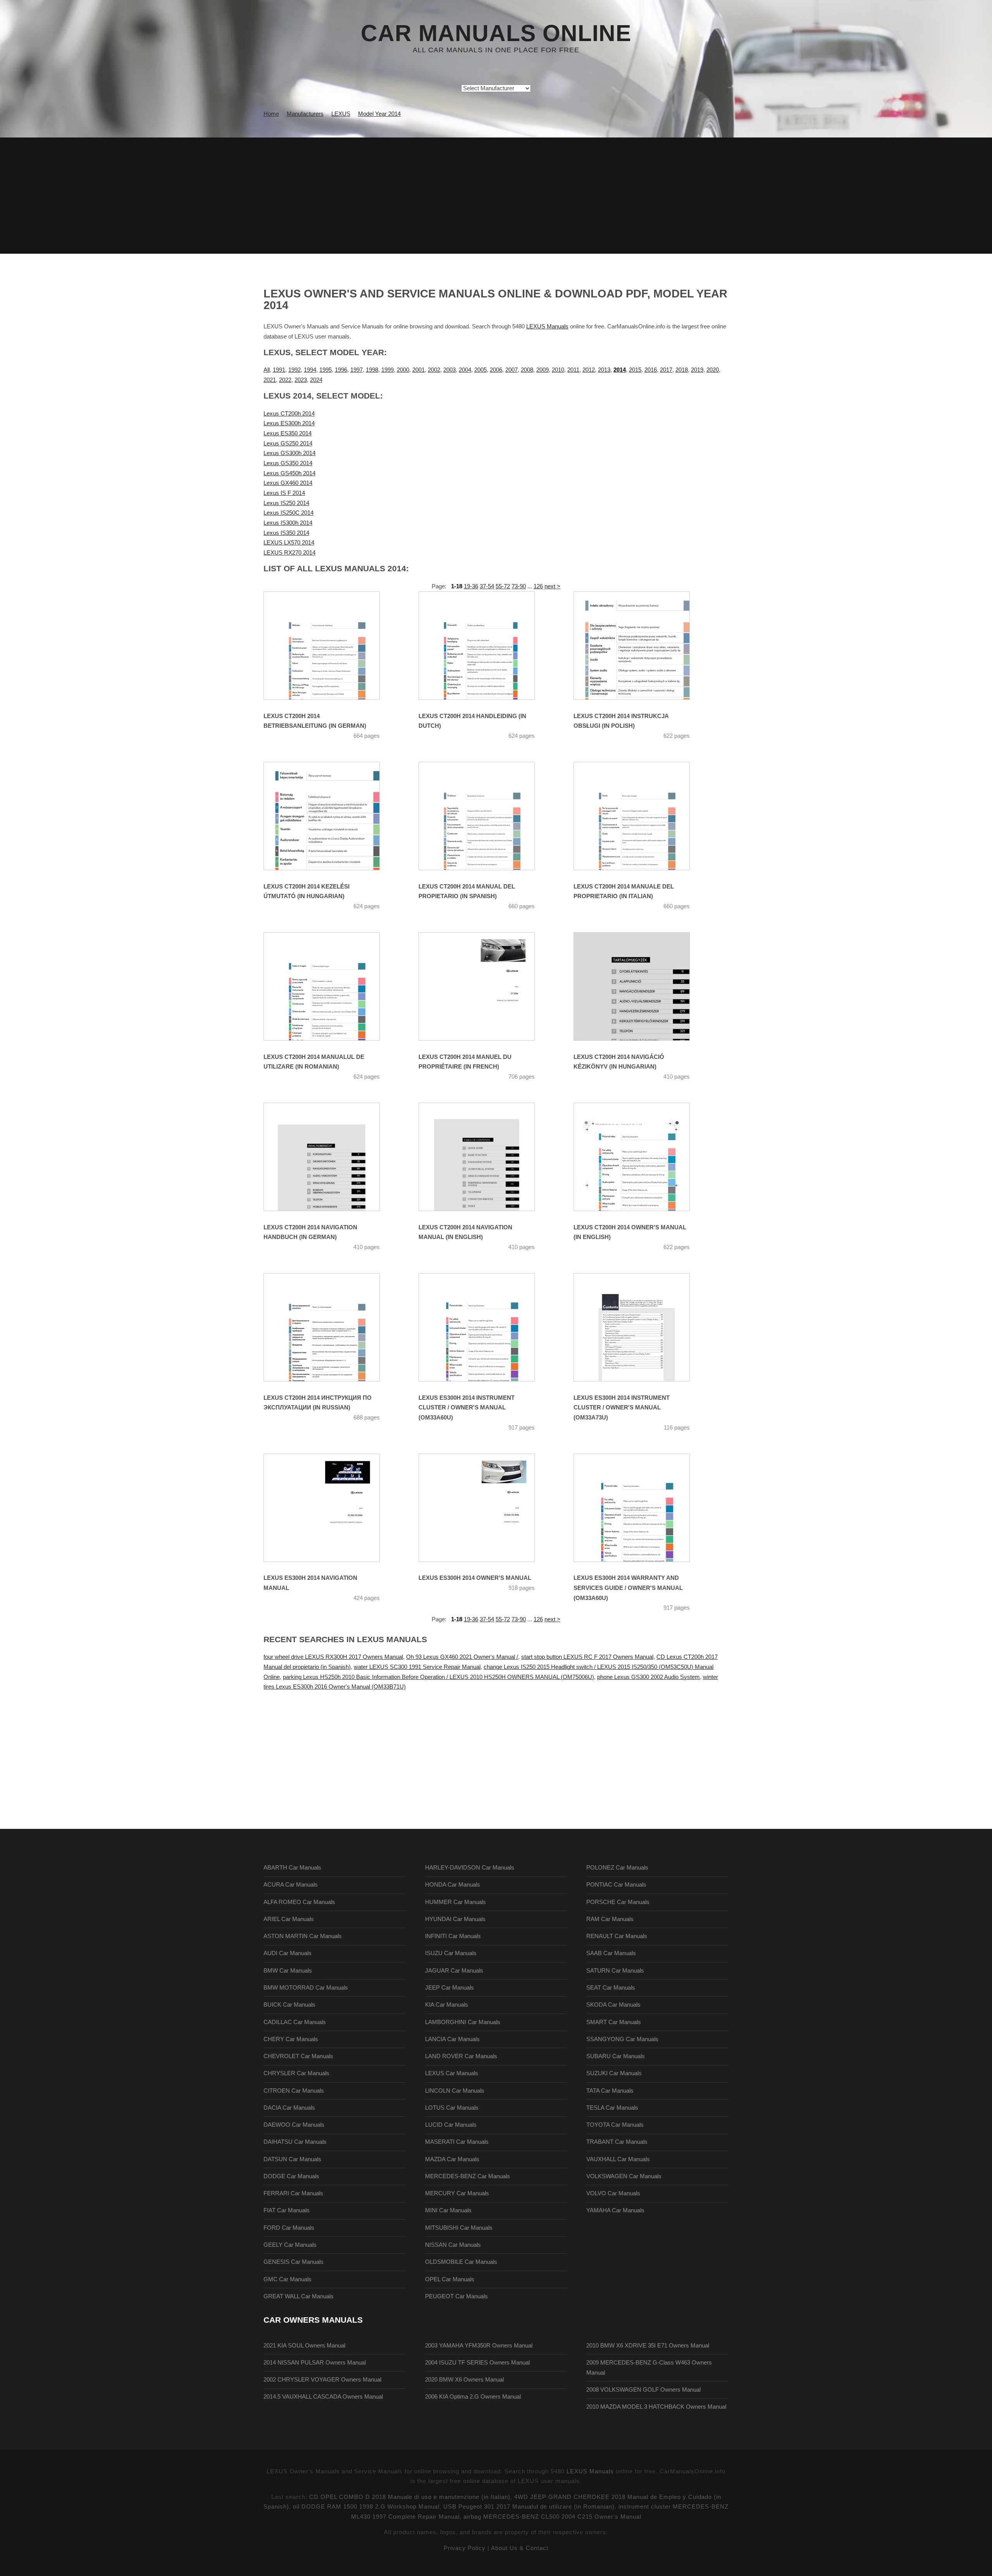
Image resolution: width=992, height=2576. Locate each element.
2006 (496, 370)
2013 (604, 370)
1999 (387, 370)
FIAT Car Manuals (287, 2210)
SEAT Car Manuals (611, 1988)
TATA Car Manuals (610, 2091)
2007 (511, 370)
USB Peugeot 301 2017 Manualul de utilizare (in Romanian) (529, 2507)
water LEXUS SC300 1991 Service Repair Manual (417, 1667)
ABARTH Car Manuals (292, 1868)
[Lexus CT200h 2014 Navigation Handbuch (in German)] (331, 1157)
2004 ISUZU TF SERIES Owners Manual (477, 2363)
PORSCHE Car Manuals (618, 1902)
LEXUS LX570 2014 (289, 543)
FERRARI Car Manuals (293, 2193)
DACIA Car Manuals (289, 2108)
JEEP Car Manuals (449, 1988)
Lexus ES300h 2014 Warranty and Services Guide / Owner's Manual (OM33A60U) (628, 1588)
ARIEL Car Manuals (289, 1919)
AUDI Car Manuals (288, 1953)
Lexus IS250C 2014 (288, 513)
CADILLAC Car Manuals (295, 2022)
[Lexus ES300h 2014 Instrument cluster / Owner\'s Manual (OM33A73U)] (641, 1327)
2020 (713, 370)
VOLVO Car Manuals (613, 2193)
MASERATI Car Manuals (457, 2142)
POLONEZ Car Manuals (617, 1868)
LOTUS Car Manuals (452, 2108)
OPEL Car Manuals (450, 2279)
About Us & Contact (520, 2548)
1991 (279, 370)
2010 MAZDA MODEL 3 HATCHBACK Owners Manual (656, 2407)
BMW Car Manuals (288, 1971)
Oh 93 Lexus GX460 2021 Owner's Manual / (462, 1657)
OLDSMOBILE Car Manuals (461, 2262)
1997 (356, 370)
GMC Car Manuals (288, 2279)
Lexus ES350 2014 (288, 433)
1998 (372, 370)
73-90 (519, 586)
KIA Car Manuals (447, 2005)
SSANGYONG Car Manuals (622, 2039)
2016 (651, 370)
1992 (294, 370)
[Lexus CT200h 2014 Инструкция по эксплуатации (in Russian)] (331, 1327)
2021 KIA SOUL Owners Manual (304, 2346)
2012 (589, 370)
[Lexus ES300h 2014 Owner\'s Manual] (486, 1508)
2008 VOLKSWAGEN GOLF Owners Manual (643, 2390)
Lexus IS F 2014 (284, 493)
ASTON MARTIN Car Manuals (303, 1936)
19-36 (471, 586)
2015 (635, 370)
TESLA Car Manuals (612, 2108)
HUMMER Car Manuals (456, 1902)
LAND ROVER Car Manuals (461, 2056)
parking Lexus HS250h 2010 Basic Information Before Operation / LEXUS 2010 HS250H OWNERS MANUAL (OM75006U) (438, 1677)
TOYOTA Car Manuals (615, 2125)
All (267, 370)
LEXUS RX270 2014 (289, 553)
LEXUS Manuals (547, 327)
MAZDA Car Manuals (452, 2159)
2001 (418, 370)
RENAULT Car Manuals (617, 1936)
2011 (573, 370)
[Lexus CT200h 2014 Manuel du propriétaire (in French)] (486, 986)
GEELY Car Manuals (290, 2245)
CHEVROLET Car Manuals (298, 2056)
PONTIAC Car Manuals (616, 1885)
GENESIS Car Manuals (294, 2262)
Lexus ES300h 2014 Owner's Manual (475, 1578)
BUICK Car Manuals (289, 2005)
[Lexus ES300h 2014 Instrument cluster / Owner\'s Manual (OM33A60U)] (486, 1327)
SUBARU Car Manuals (616, 2056)
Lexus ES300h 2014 (289, 423)
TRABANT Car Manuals (617, 2142)
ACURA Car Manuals (291, 1885)
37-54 (487, 586)
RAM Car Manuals (610, 1919)
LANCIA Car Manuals (452, 2039)
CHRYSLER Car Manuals (296, 2073)
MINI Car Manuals (448, 2210)
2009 (542, 370)
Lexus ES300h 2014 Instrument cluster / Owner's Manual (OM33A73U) (622, 1408)
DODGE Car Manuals (291, 2176)
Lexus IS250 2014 (286, 503)
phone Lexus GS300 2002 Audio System (648, 1677)
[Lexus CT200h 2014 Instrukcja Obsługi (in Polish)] (641, 646)
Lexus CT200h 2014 (289, 414)
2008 (527, 370)
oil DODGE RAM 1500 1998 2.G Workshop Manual (366, 2507)
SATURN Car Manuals (615, 1971)
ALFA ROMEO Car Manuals (299, 1902)
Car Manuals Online (496, 33)
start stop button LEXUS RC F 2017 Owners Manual (587, 1657)
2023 (301, 380)
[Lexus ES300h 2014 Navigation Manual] (331, 1508)
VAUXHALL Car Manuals (618, 2159)
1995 (325, 370)
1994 (310, 370)
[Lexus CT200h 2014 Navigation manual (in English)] (486, 1157)
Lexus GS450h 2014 (289, 473)
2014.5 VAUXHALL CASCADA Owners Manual (323, 2397)
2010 (558, 370)
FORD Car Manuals (289, 2228)
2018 (682, 370)
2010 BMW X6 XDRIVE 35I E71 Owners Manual (648, 2346)
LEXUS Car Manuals (452, 2073)
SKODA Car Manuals (613, 2005)
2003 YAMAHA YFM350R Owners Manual (479, 2346)
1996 (341, 370)
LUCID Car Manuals (451, 2125)
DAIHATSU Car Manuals (295, 2142)
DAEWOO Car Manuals (294, 2125)
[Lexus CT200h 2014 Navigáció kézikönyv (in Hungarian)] (641, 986)
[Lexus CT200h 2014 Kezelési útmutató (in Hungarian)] (331, 816)
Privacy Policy (465, 2548)
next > (552, 586)
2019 (697, 370)
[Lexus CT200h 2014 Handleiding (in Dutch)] (486, 646)
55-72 (503, 586)
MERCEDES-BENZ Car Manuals (468, 2176)
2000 (403, 370)
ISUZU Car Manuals (451, 1953)
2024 (316, 380)
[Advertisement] (496, 196)
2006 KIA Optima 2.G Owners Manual (473, 2397)
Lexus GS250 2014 (288, 443)
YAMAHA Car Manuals (615, 2210)
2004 (465, 370)
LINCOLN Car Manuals (455, 2091)
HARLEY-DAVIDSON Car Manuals (470, 1868)
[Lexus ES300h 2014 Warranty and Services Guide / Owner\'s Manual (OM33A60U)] (641, 1508)
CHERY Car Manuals (291, 2039)
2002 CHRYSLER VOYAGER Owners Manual (322, 2380)
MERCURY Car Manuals (457, 2193)
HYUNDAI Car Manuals (455, 1919)
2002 (434, 370)
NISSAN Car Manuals (453, 2245)
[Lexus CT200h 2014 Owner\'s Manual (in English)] (641, 1157)
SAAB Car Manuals (611, 1953)
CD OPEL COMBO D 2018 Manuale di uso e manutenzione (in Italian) (410, 2497)
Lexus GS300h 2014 (289, 453)
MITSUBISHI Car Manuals (459, 2228)
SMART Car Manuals (614, 2022)
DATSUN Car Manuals (292, 2159)
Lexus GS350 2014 (288, 463)
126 (538, 586)
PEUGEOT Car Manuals (456, 2296)
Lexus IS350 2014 (286, 533)
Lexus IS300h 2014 (288, 523)
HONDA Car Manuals (453, 1885)
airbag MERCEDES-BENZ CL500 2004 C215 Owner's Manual (552, 2517)
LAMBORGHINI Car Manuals (463, 2022)
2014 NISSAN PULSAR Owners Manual (315, 2363)
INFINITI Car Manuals (453, 1936)
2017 (666, 370)
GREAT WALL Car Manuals (299, 2296)
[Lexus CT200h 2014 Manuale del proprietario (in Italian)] (641, 816)
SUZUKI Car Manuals (614, 2073)
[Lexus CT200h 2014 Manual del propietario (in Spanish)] (486, 816)
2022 (285, 380)
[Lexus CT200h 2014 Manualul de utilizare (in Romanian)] (331, 986)
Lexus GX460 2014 (288, 483)
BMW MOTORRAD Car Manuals (306, 1988)
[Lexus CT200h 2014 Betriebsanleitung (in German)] (331, 646)
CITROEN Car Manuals (294, 2091)
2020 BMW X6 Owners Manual (464, 2380)
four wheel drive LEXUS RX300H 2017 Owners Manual (333, 1657)
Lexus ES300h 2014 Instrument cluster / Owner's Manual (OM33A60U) (467, 1408)
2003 (449, 370)
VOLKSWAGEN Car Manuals (624, 2176)
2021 (270, 380)
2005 (480, 370)
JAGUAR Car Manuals (454, 1971)
